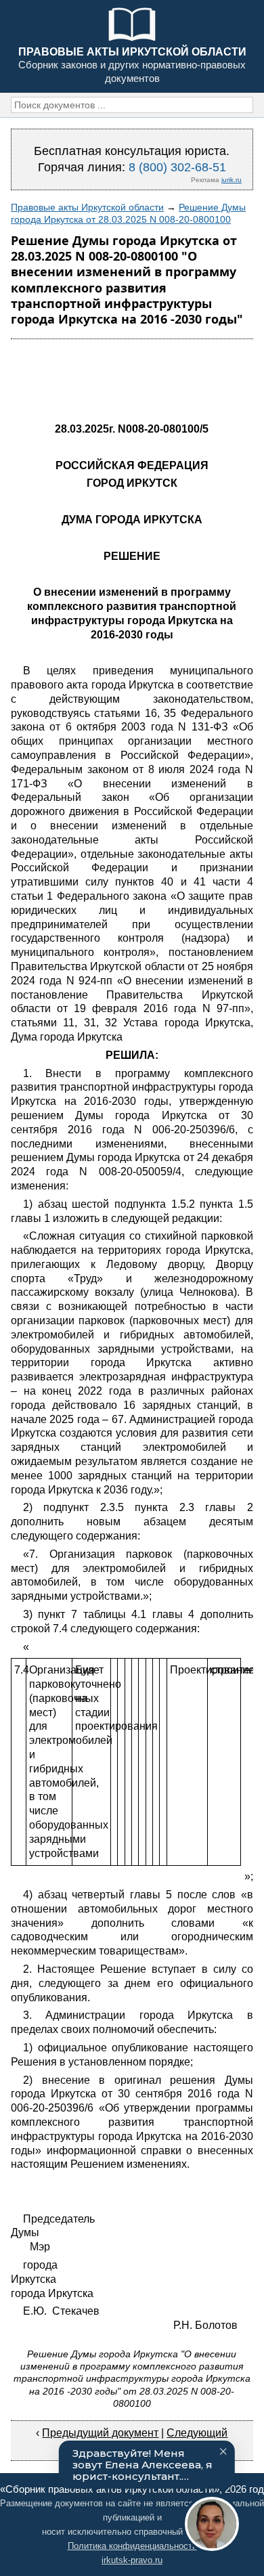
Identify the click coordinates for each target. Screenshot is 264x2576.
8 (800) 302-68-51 (177, 167)
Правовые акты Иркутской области (87, 207)
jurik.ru (232, 180)
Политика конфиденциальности (132, 2546)
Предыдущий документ (100, 2433)
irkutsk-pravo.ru (132, 2560)
